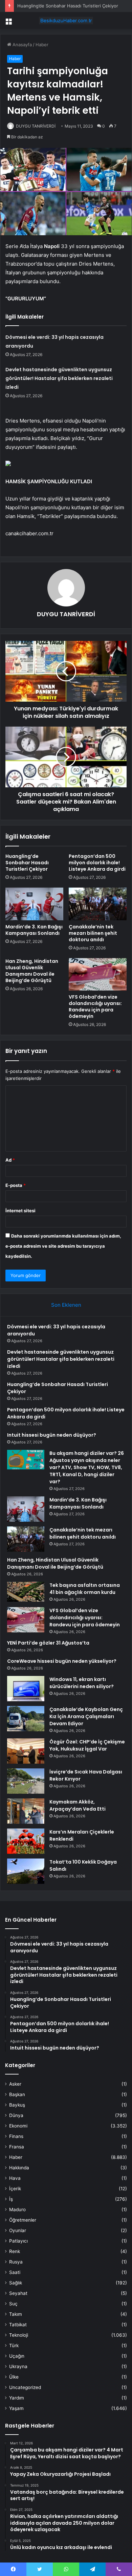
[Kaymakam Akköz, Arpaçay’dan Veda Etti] (26, 1811)
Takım (16, 2314)
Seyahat (18, 2293)
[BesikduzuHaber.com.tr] (66, 21)
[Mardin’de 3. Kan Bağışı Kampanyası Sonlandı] (34, 904)
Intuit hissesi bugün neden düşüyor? (52, 1435)
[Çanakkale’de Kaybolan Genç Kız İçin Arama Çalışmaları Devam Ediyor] (26, 1719)
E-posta (16, 1185)
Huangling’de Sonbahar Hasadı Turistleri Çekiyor (68, 6)
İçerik (15, 2189)
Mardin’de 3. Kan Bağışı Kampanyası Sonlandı (34, 930)
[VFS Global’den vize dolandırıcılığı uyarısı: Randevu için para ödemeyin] (98, 974)
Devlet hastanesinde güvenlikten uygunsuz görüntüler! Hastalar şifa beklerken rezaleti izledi (59, 378)
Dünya (16, 2115)
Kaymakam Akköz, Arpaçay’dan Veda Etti (78, 1805)
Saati (15, 2272)
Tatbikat (18, 2325)
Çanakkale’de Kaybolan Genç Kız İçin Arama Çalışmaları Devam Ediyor (86, 1716)
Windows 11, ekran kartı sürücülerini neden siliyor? (82, 1683)
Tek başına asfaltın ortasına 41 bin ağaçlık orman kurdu (85, 1589)
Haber (42, 45)
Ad (10, 1160)
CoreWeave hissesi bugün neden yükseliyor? (62, 1661)
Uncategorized (25, 2387)
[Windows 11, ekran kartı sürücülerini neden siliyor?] (26, 1689)
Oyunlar (18, 2230)
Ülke (14, 2377)
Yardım (17, 2398)
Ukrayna (18, 2366)
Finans (16, 2136)
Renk (15, 2251)
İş (11, 2199)
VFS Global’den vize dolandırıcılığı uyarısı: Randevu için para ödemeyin (95, 1007)
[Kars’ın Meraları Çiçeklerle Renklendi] (26, 1841)
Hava (15, 2178)
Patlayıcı (18, 2241)
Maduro (17, 2209)
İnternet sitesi (20, 1211)
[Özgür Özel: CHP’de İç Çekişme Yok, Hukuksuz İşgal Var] (26, 1751)
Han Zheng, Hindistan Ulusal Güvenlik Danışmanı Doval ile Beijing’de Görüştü (32, 971)
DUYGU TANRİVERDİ (36, 126)
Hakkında (19, 2168)
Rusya (16, 2262)
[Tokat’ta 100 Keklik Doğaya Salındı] (26, 1871)
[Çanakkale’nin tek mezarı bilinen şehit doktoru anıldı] (98, 904)
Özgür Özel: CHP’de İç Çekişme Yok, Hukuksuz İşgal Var (87, 1745)
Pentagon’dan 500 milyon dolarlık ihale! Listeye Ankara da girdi (97, 863)
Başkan (17, 2094)
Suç (13, 2304)
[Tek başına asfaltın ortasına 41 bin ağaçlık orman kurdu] (26, 1592)
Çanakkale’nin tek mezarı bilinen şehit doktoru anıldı (93, 933)
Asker (15, 2084)
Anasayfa (21, 45)
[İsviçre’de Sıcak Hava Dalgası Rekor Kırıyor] (26, 1781)
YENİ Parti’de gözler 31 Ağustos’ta (48, 1643)
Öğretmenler (23, 2220)
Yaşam (16, 2408)
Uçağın (17, 2356)
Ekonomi (18, 2126)
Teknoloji (19, 2335)
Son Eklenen (66, 1305)
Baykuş (17, 2105)
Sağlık (16, 2283)
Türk (14, 2345)
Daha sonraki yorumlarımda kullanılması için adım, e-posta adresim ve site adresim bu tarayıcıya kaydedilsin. (63, 1246)
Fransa (17, 2147)
